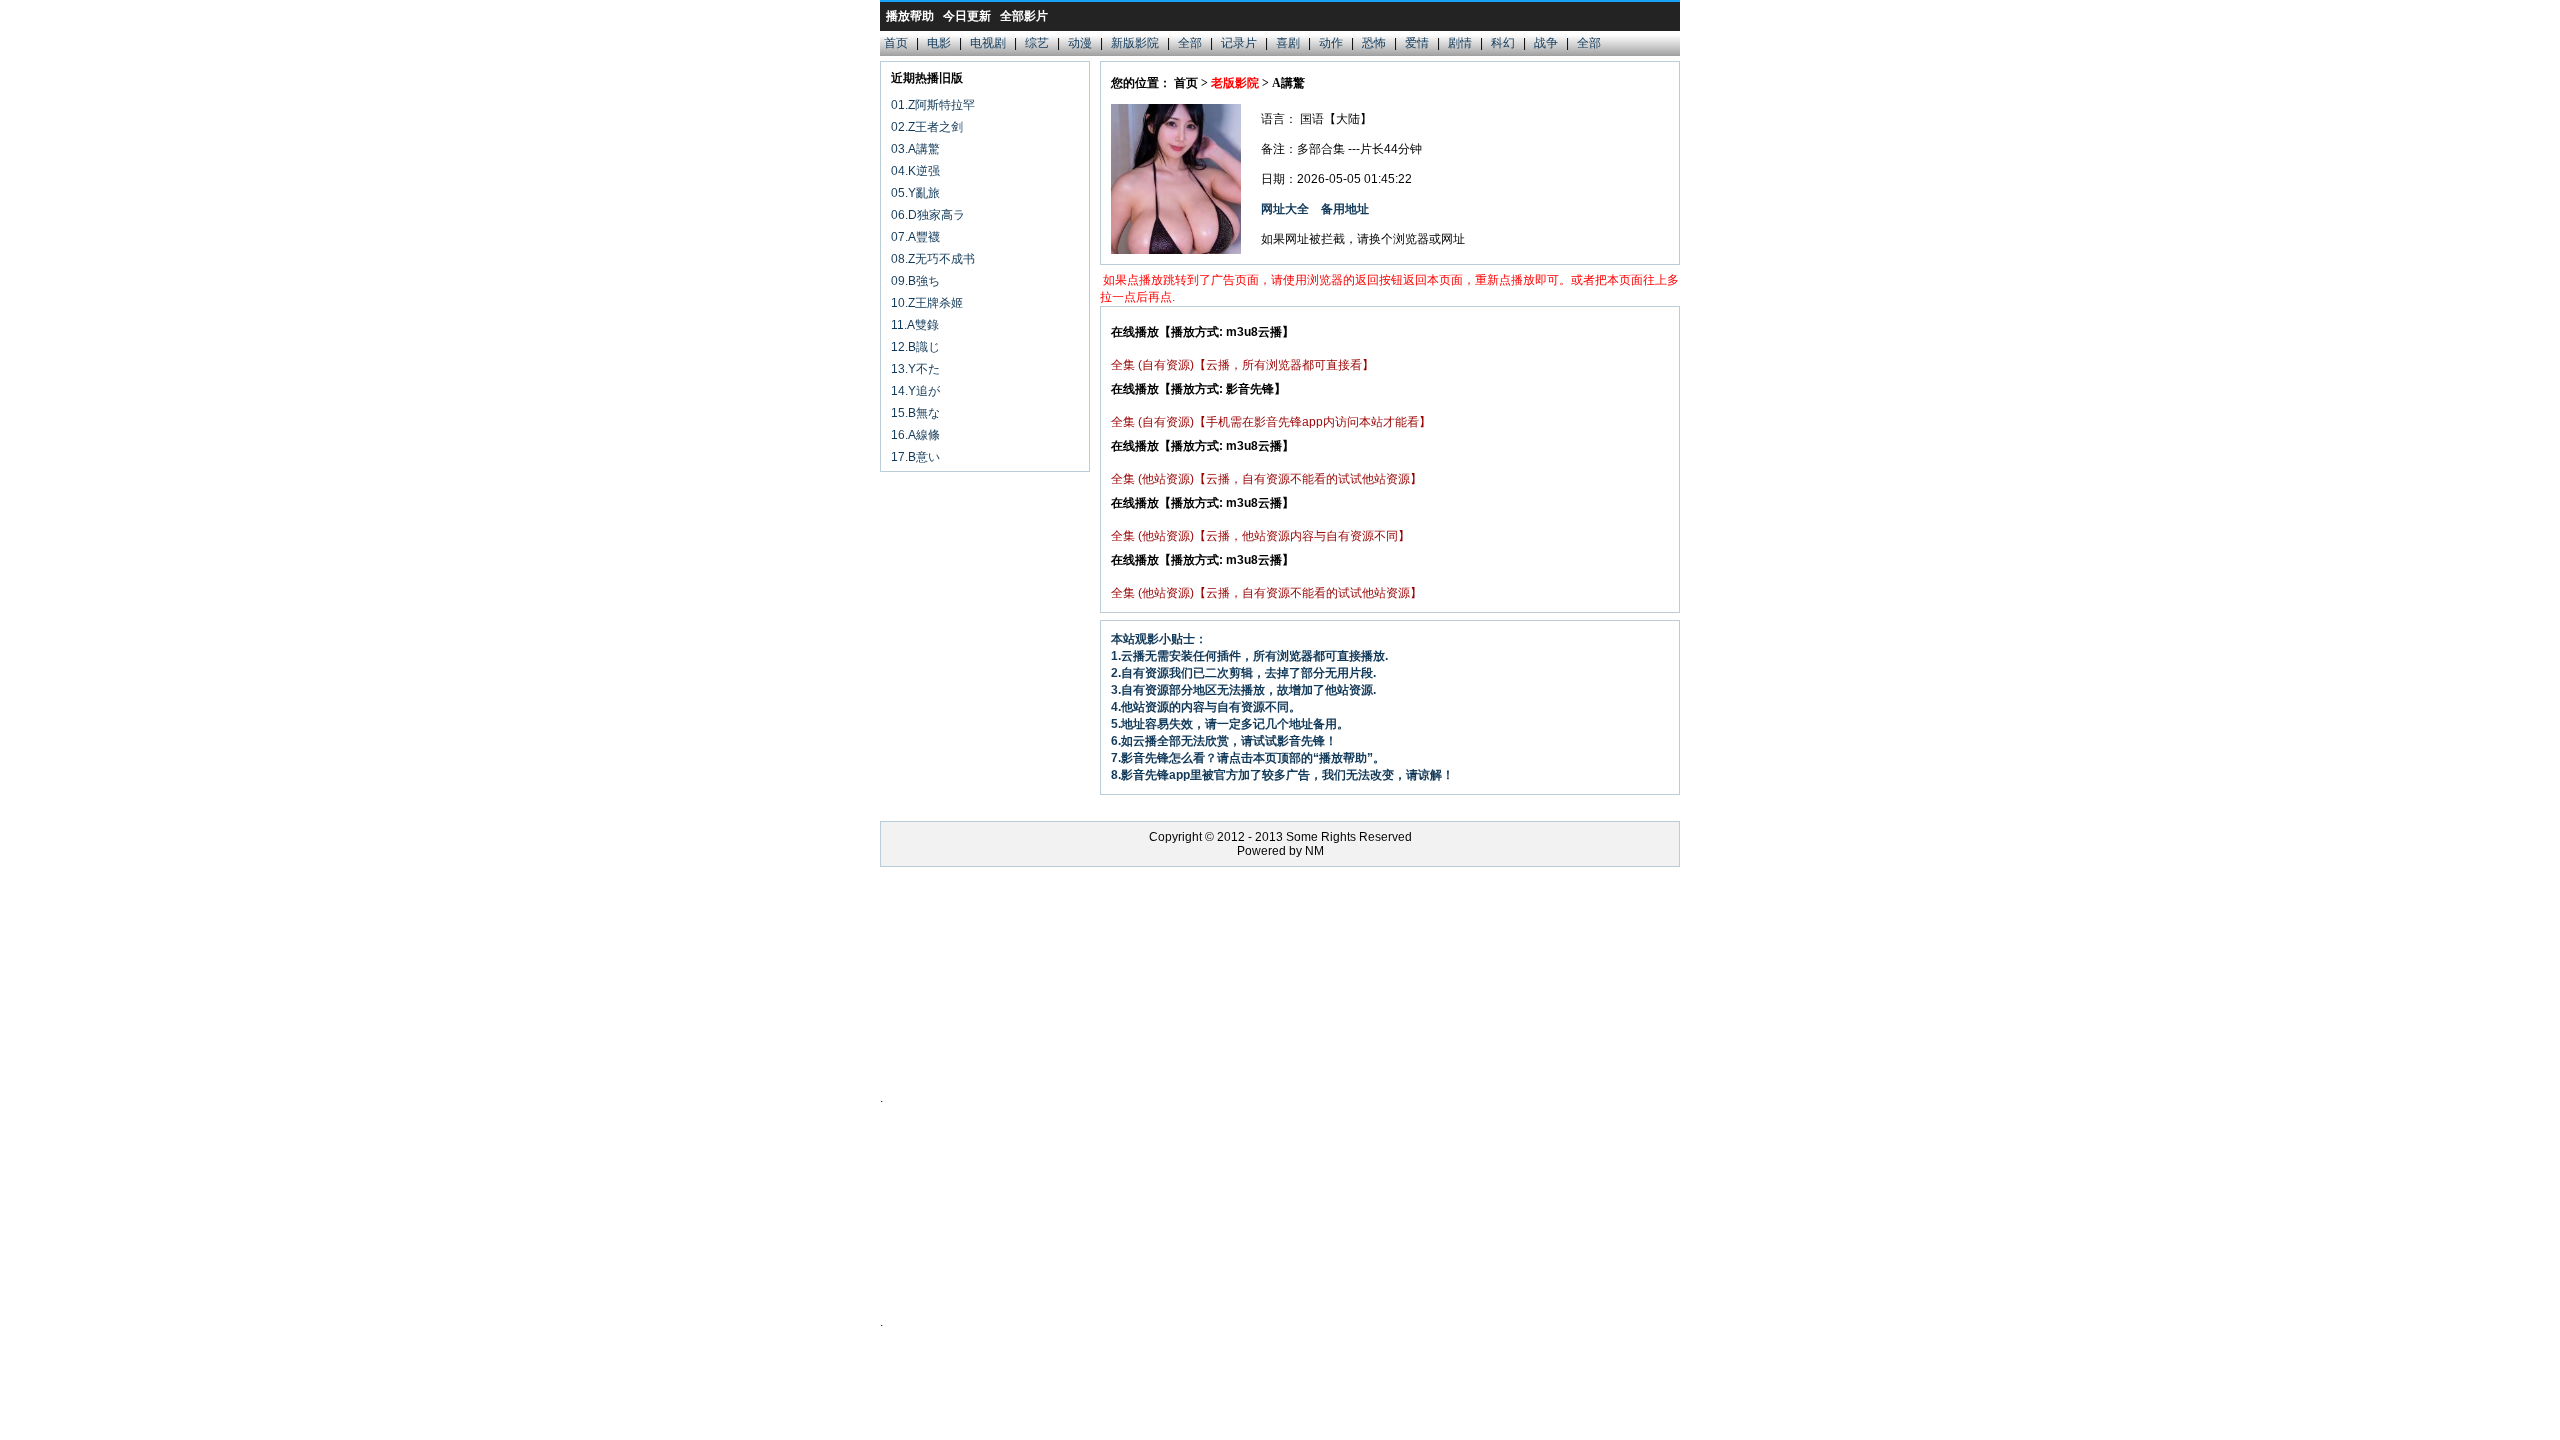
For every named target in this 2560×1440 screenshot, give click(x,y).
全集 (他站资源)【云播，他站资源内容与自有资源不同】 (1260, 536)
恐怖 (1374, 43)
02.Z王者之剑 (927, 127)
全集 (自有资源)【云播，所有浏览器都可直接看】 (1242, 365)
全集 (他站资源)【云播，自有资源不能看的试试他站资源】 (1266, 479)
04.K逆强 (915, 171)
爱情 (1417, 43)
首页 (896, 43)
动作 (1331, 43)
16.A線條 (915, 435)
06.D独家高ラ (928, 215)
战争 (1546, 43)
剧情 (1460, 43)
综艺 (1037, 43)
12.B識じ (915, 347)
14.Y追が (915, 391)
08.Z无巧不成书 (933, 259)
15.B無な (915, 413)
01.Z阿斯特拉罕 (933, 105)
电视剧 (988, 43)
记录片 (1239, 43)
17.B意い (915, 457)
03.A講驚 (915, 149)
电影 (939, 43)
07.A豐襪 (915, 237)
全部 (1190, 43)
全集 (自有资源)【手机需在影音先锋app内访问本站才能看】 (1271, 422)
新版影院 (1135, 43)
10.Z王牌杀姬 (927, 303)
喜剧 (1288, 43)
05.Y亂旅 (915, 193)
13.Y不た (915, 369)
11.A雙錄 (915, 325)
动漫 (1080, 43)
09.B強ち (915, 281)
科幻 (1503, 43)
